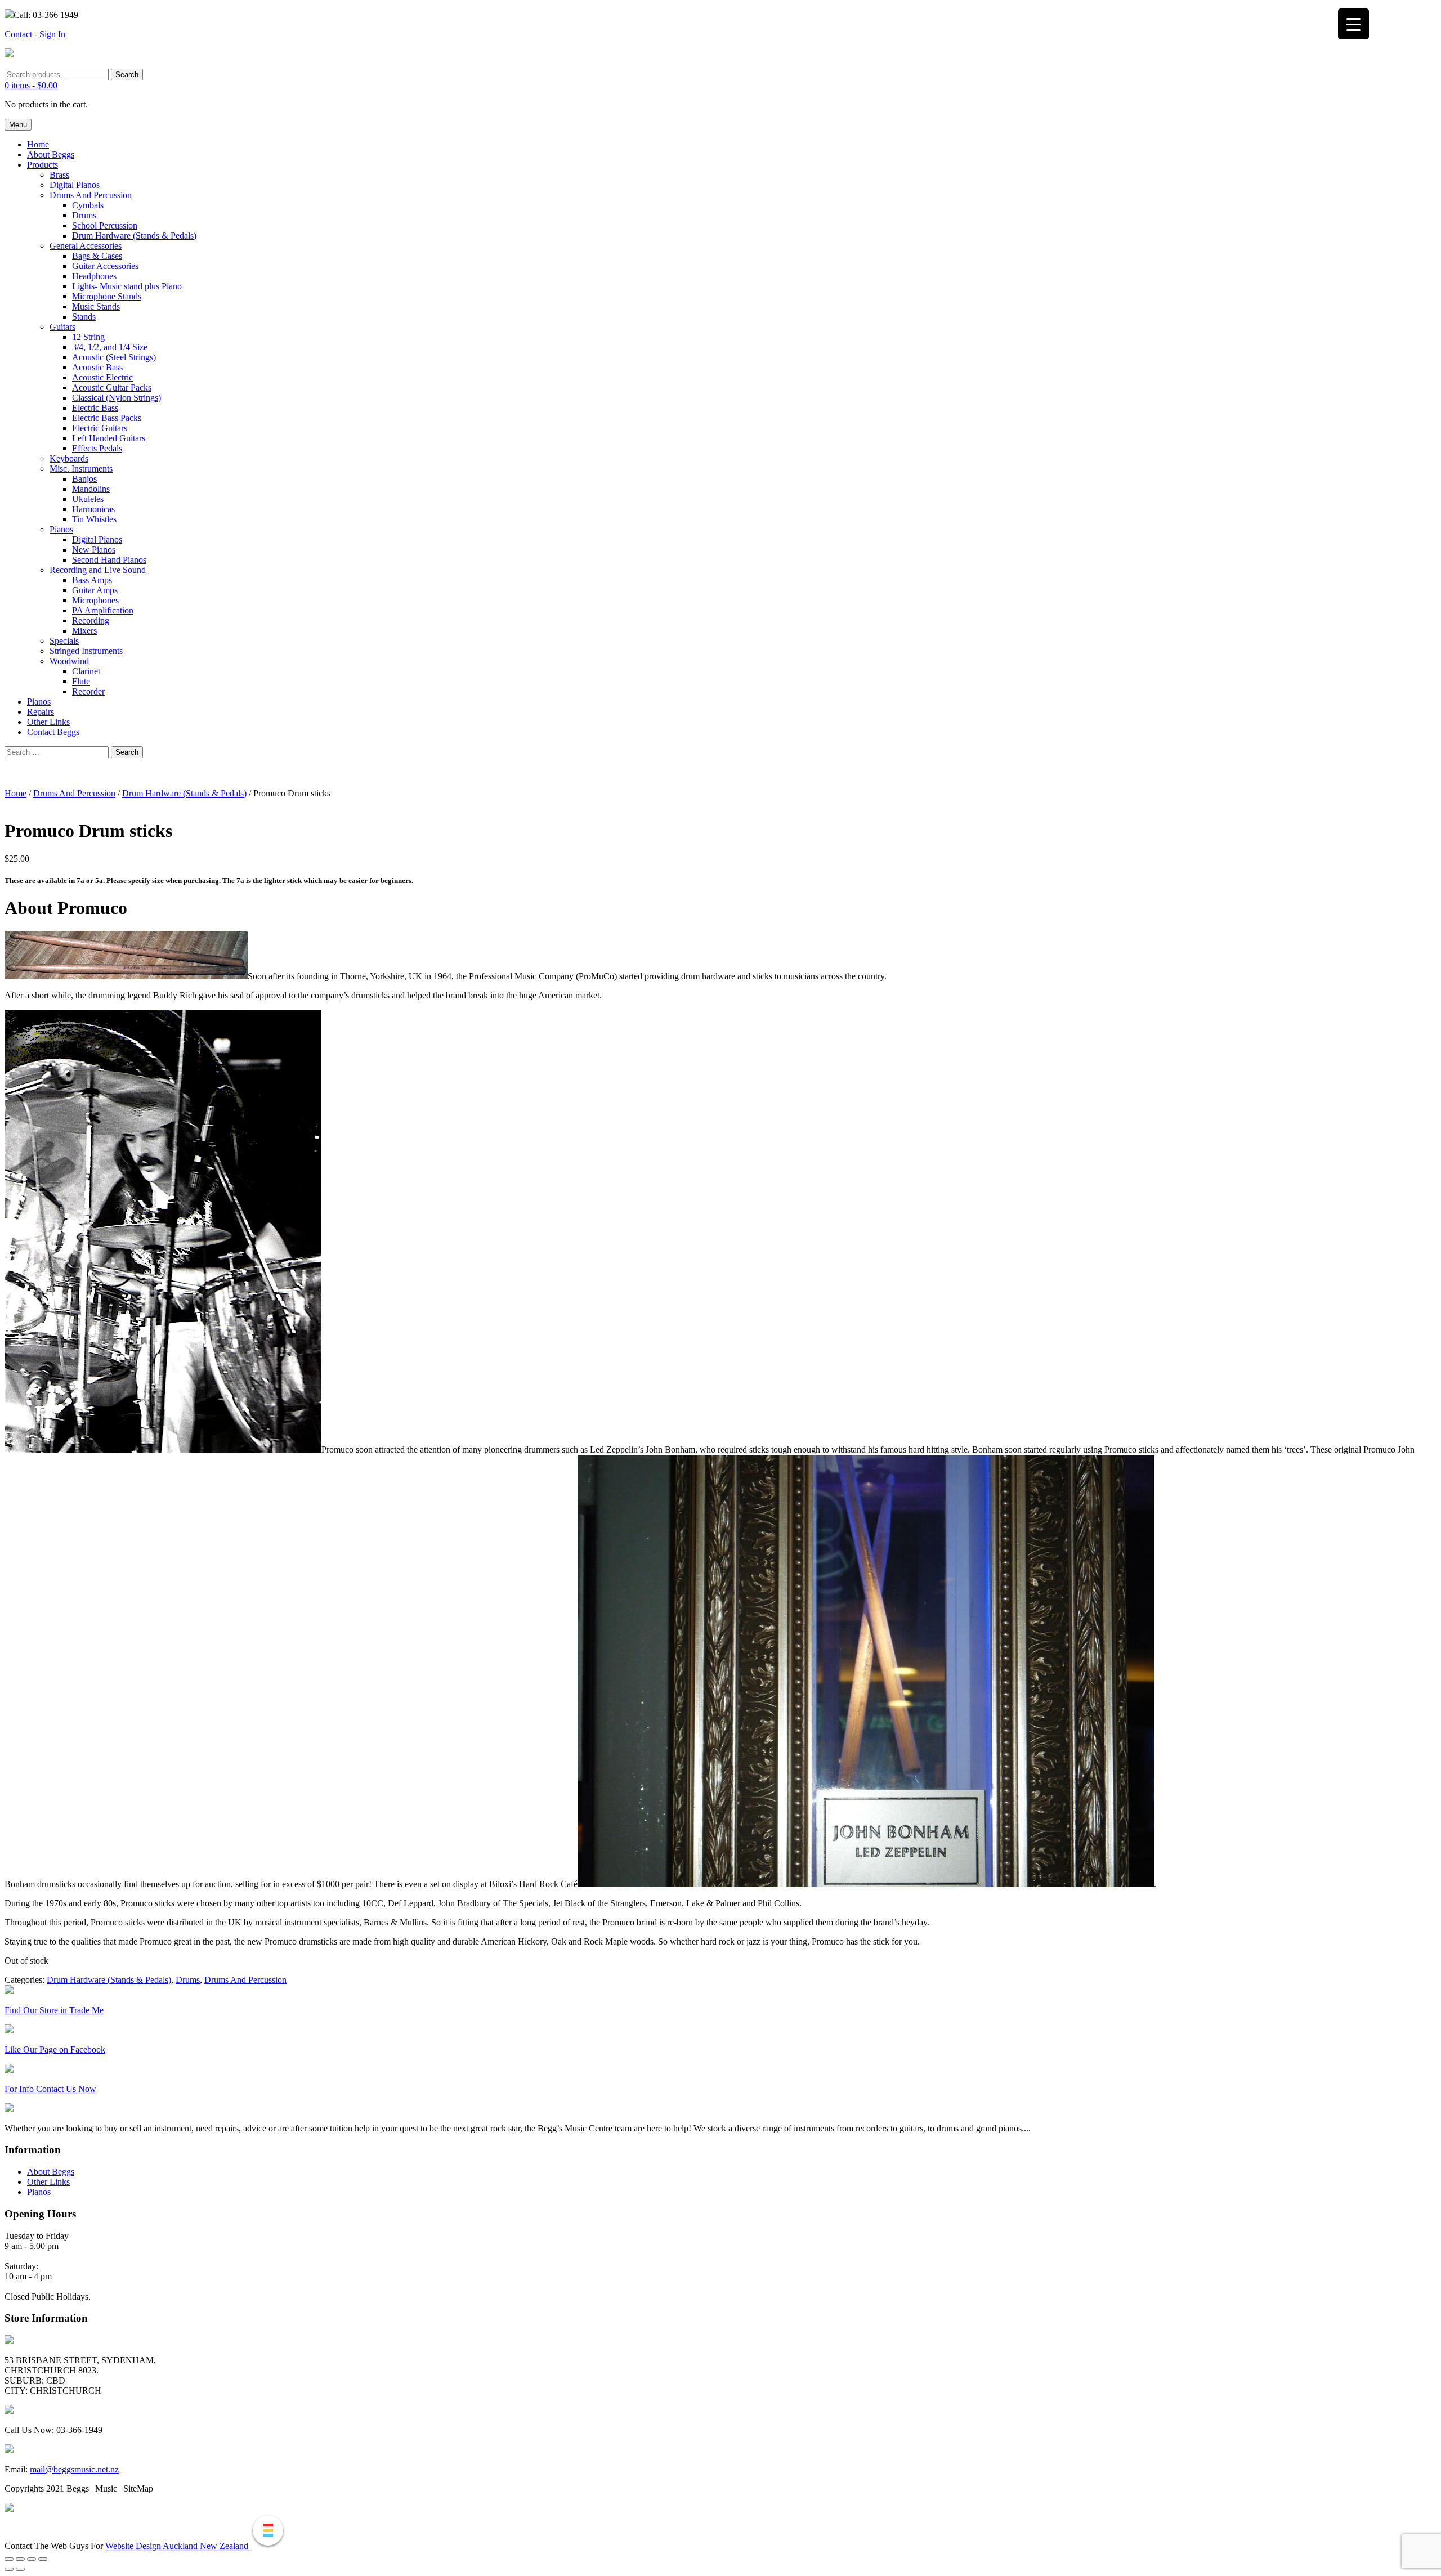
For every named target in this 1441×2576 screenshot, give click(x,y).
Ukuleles (88, 499)
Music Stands (96, 306)
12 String (88, 337)
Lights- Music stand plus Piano (127, 286)
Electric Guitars (100, 428)
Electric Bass (95, 408)
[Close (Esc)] (43, 2559)
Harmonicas (93, 509)
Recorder (88, 691)
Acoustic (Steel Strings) (114, 357)
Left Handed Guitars (109, 438)
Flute (81, 681)
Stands (84, 317)
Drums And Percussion (91, 195)
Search (127, 75)
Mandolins (91, 489)
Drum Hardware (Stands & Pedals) (134, 236)
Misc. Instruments (81, 469)
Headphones (94, 276)
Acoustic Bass (97, 367)
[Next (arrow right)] (20, 2569)
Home (38, 144)
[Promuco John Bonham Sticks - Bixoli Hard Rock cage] (866, 1884)
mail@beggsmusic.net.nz (74, 2469)
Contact (18, 34)
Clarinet (86, 671)
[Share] (32, 2559)
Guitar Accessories (105, 266)
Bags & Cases (97, 256)
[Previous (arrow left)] (9, 2569)
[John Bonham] (163, 1450)
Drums (84, 215)
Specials (64, 641)
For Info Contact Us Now (50, 2089)
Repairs (41, 712)
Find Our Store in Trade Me (54, 2010)
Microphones (95, 600)
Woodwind (69, 661)
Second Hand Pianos (109, 560)
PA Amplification (103, 610)
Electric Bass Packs (107, 418)
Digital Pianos (75, 185)
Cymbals (88, 205)
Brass (59, 175)
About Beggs (51, 154)
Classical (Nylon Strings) (117, 398)
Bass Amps (92, 580)
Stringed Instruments (86, 651)
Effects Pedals (97, 448)
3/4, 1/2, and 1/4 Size (110, 347)
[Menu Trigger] (1353, 24)
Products (42, 165)
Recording (91, 621)
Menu (18, 125)
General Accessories (86, 246)
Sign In (52, 34)
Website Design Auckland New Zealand (178, 2546)
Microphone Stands (107, 296)
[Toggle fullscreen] (20, 2559)
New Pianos (94, 550)
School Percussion (105, 225)
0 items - (31, 85)
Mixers (84, 631)
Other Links (48, 722)
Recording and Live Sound (98, 570)
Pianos (61, 529)
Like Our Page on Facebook (55, 2049)
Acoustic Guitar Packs (112, 387)
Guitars (62, 327)
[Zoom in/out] (9, 2559)
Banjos (84, 479)
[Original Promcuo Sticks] (126, 976)
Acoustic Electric (102, 377)
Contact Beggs (53, 732)
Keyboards (69, 458)
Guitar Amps (95, 590)
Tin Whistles (94, 519)
